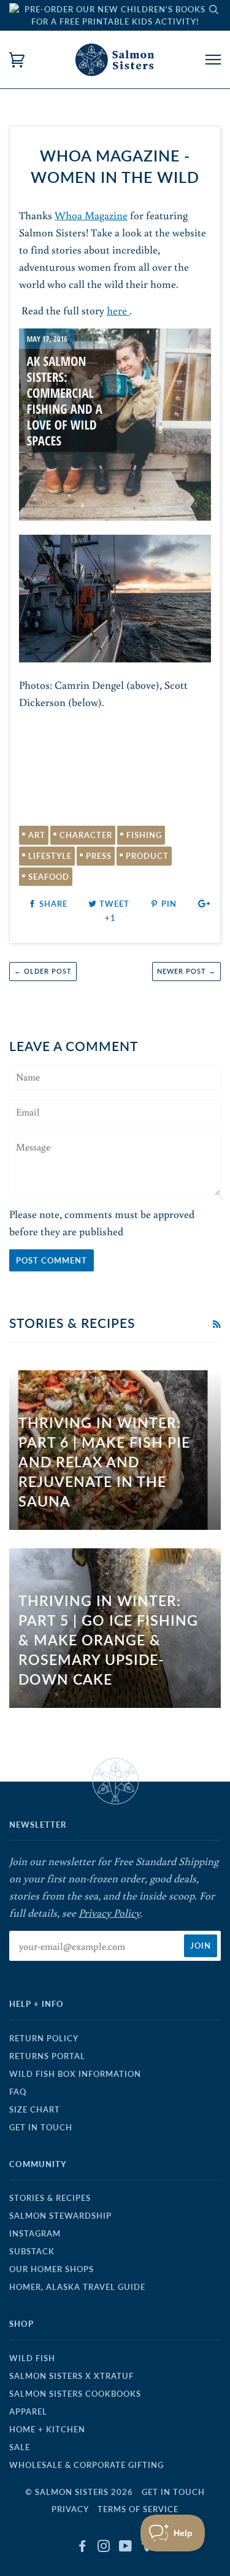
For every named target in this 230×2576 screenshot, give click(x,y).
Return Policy (44, 2038)
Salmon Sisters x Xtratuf (71, 2376)
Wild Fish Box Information (75, 2074)
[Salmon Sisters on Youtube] (126, 2548)
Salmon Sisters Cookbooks (75, 2394)
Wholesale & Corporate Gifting (86, 2465)
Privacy (70, 2509)
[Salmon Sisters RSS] (217, 1324)
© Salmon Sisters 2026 (79, 2492)
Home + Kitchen (47, 2429)
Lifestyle (50, 856)
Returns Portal (47, 2056)
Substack (32, 2251)
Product (147, 856)
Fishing (144, 835)
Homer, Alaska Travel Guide (77, 2287)
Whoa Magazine (91, 215)
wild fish (32, 2358)
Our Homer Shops (52, 2269)
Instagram (35, 2233)
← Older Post (43, 971)
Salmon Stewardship (60, 2216)
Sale (20, 2447)
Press (99, 856)
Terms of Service (138, 2509)
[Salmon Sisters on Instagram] (104, 2548)
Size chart (35, 2109)
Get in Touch (41, 2127)
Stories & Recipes (50, 2198)
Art (37, 835)
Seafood (49, 877)
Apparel (28, 2411)
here (118, 310)
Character (86, 835)
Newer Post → (186, 971)
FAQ (18, 2092)
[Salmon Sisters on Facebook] (82, 2548)
